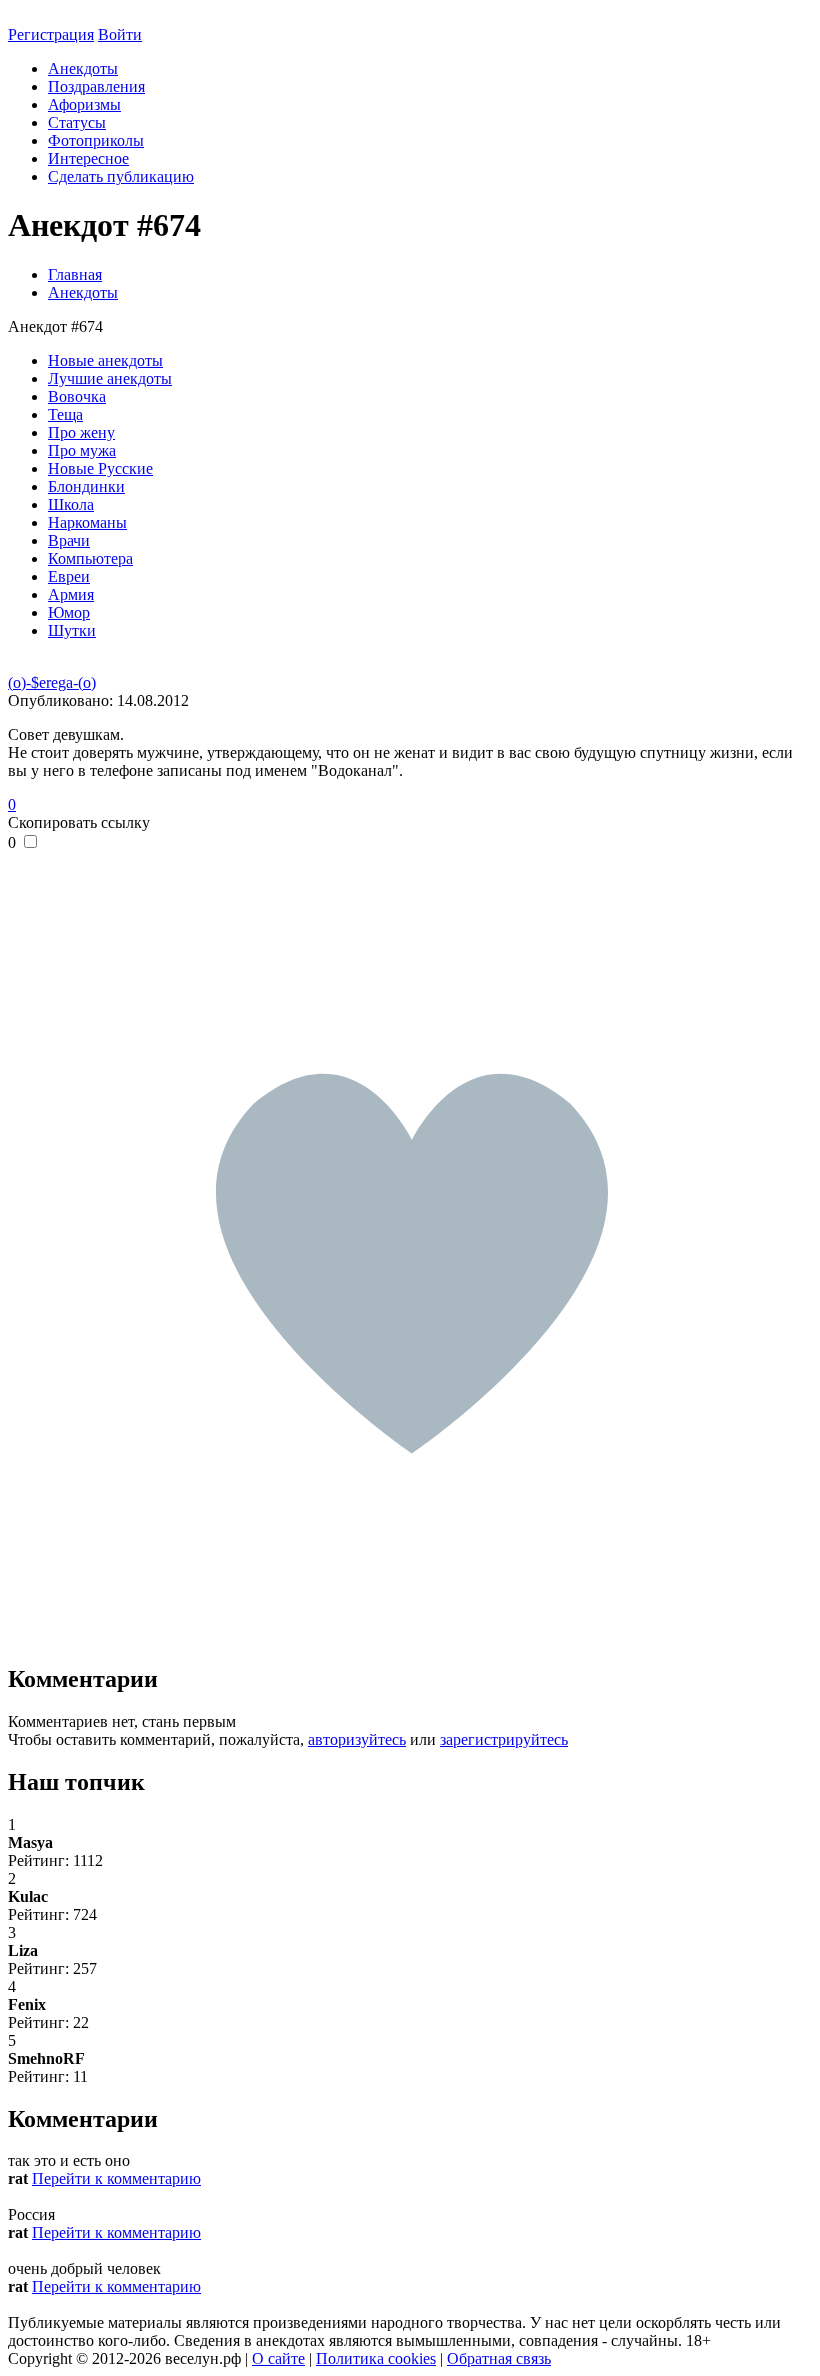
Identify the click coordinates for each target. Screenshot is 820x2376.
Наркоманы (87, 522)
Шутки (72, 630)
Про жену (81, 432)
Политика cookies (376, 2358)
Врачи (69, 540)
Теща (65, 414)
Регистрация (51, 34)
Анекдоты (83, 68)
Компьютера (90, 558)
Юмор (69, 612)
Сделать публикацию (121, 176)
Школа (71, 504)
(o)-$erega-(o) (52, 682)
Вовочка (77, 396)
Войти (120, 34)
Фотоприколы (96, 140)
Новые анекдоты (105, 360)
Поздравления (96, 86)
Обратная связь (499, 2358)
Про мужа (82, 450)
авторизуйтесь (357, 1739)
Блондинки (86, 486)
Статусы (77, 122)
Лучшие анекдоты (110, 378)
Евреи (69, 576)
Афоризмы (84, 104)
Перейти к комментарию (116, 2178)
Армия (71, 594)
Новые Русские (100, 468)
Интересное (88, 158)
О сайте (278, 2358)
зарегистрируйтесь (504, 1739)
